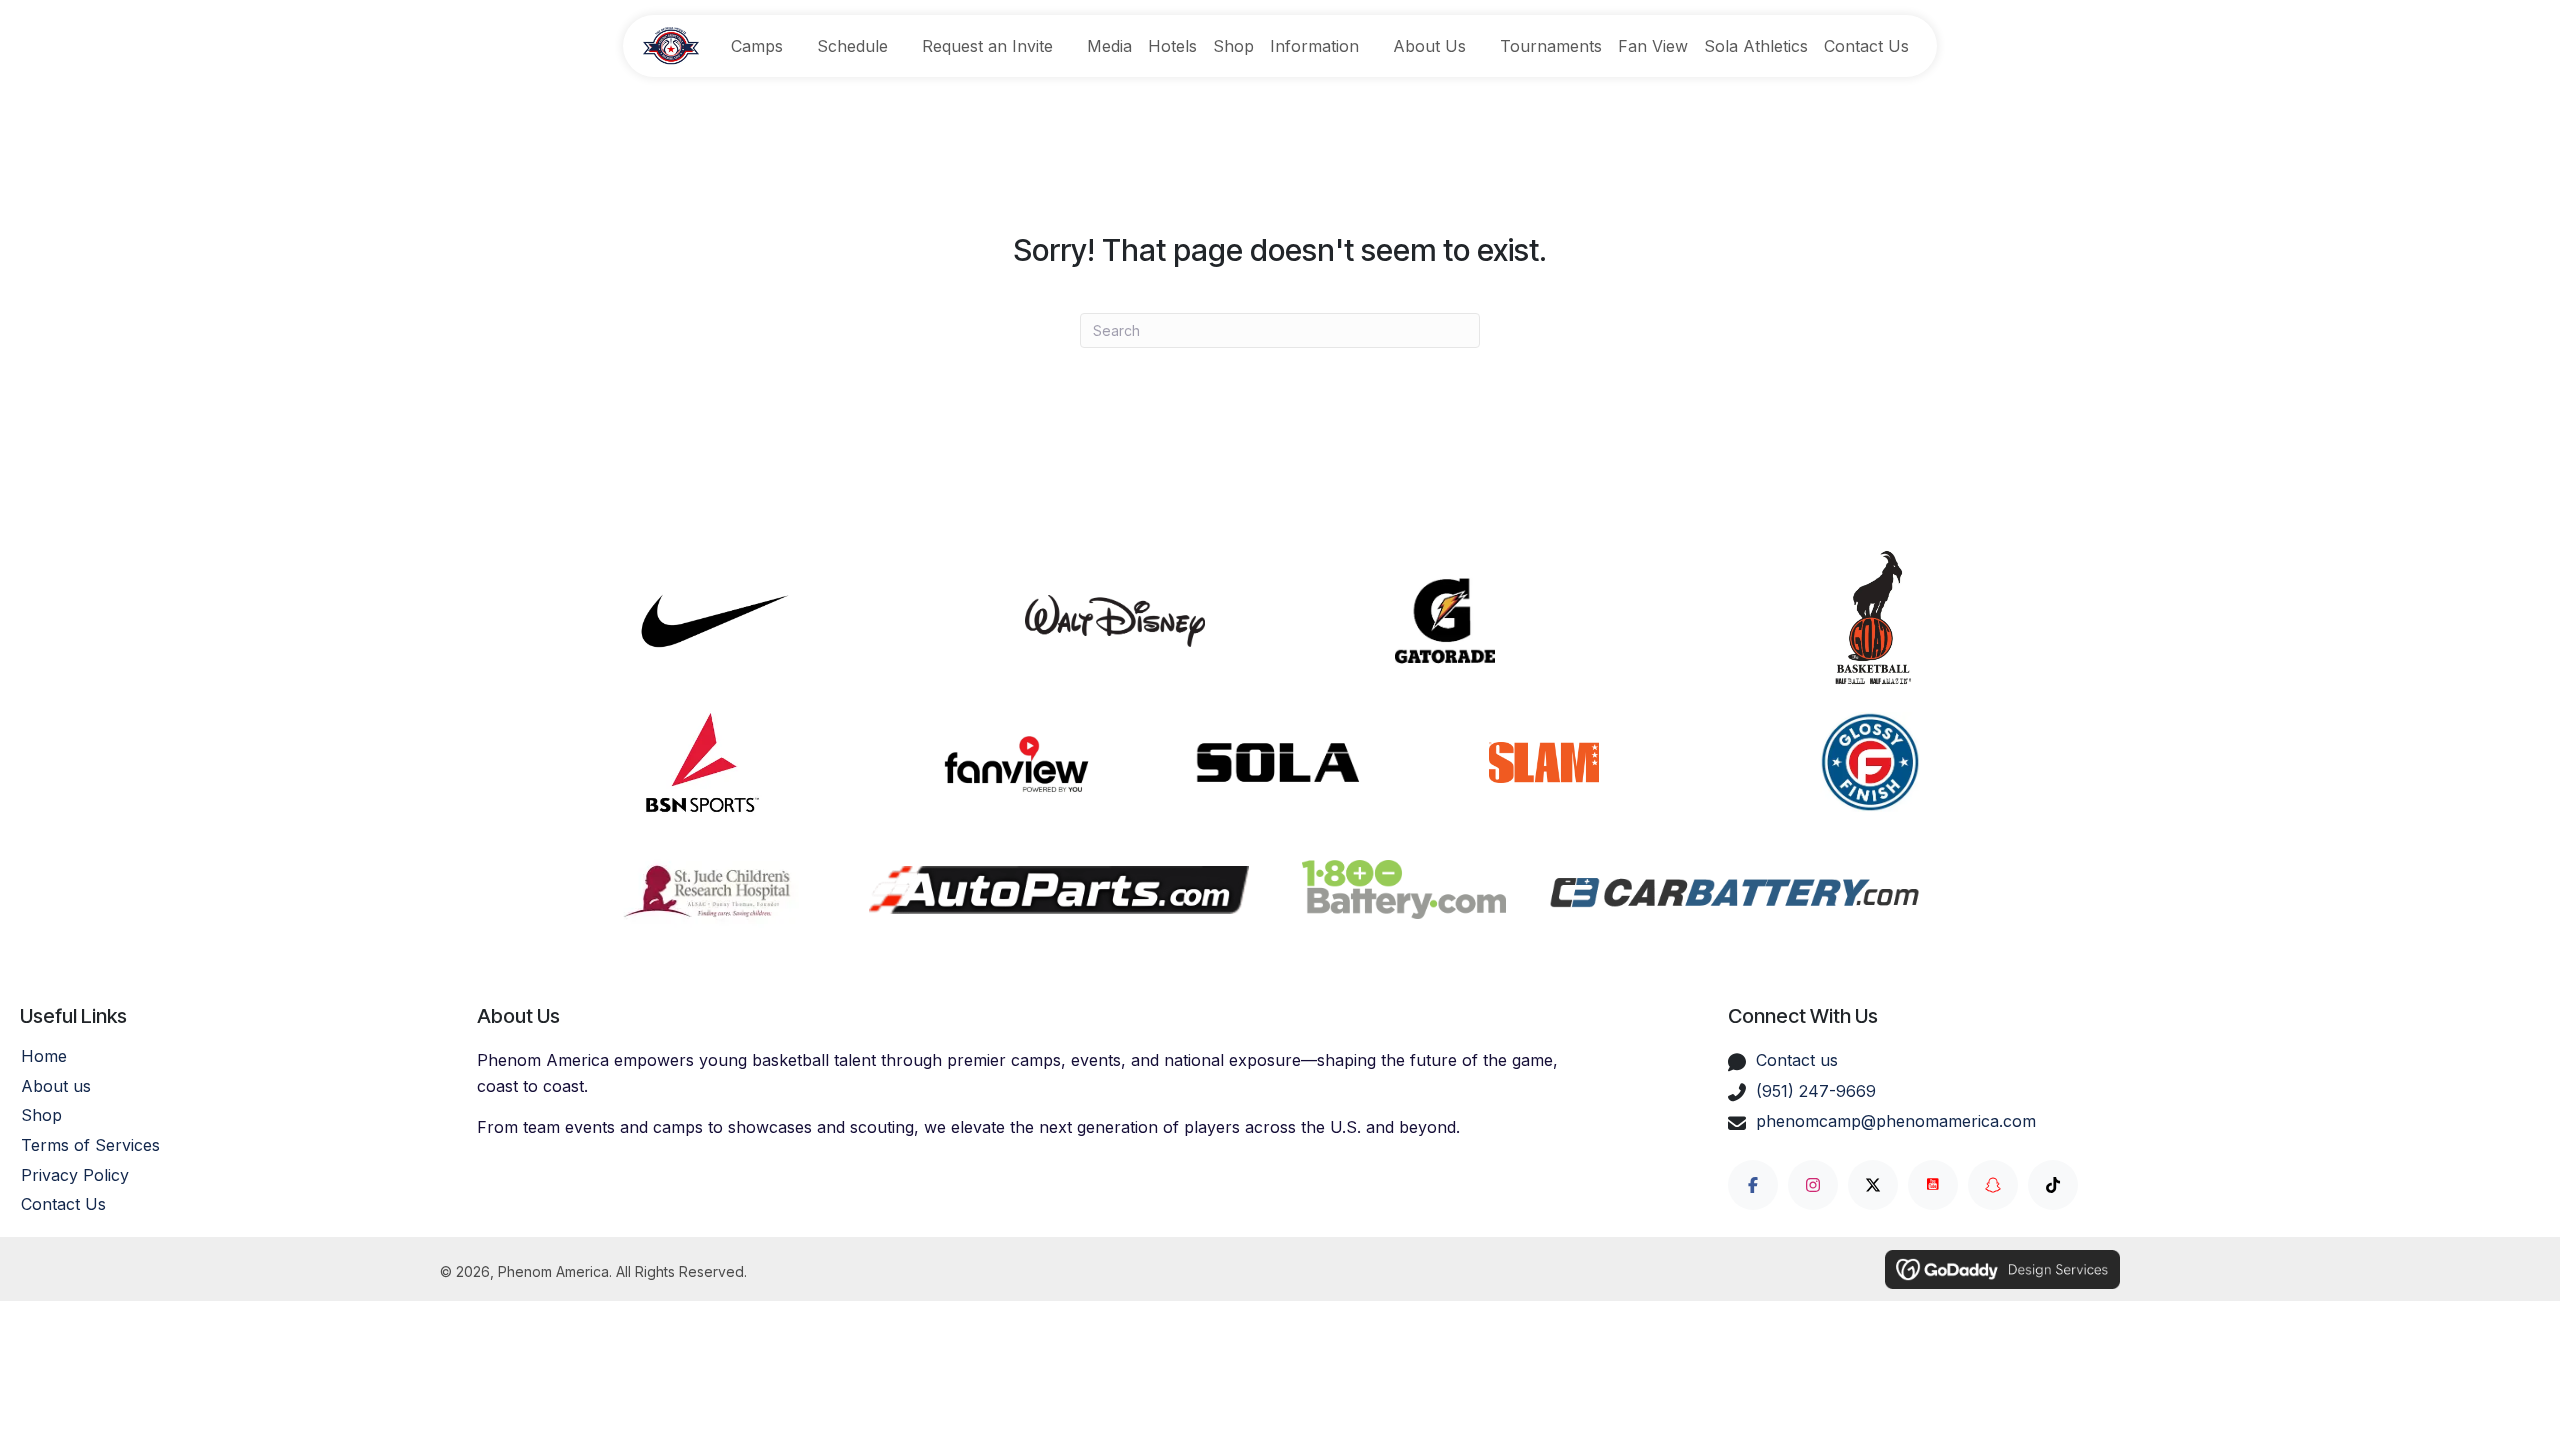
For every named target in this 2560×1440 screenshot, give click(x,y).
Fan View (1653, 46)
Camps (757, 46)
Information (1314, 46)
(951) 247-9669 (1816, 1091)
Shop (1233, 46)
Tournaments (1551, 46)
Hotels (1172, 46)
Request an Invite (987, 46)
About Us (1429, 46)
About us (56, 1086)
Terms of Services (90, 1145)
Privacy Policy (75, 1175)
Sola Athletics (1756, 46)
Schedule (852, 46)
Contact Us (1866, 46)
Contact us (1797, 1060)
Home (44, 1056)
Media (1109, 46)
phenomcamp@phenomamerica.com (1896, 1121)
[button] (1753, 1185)
